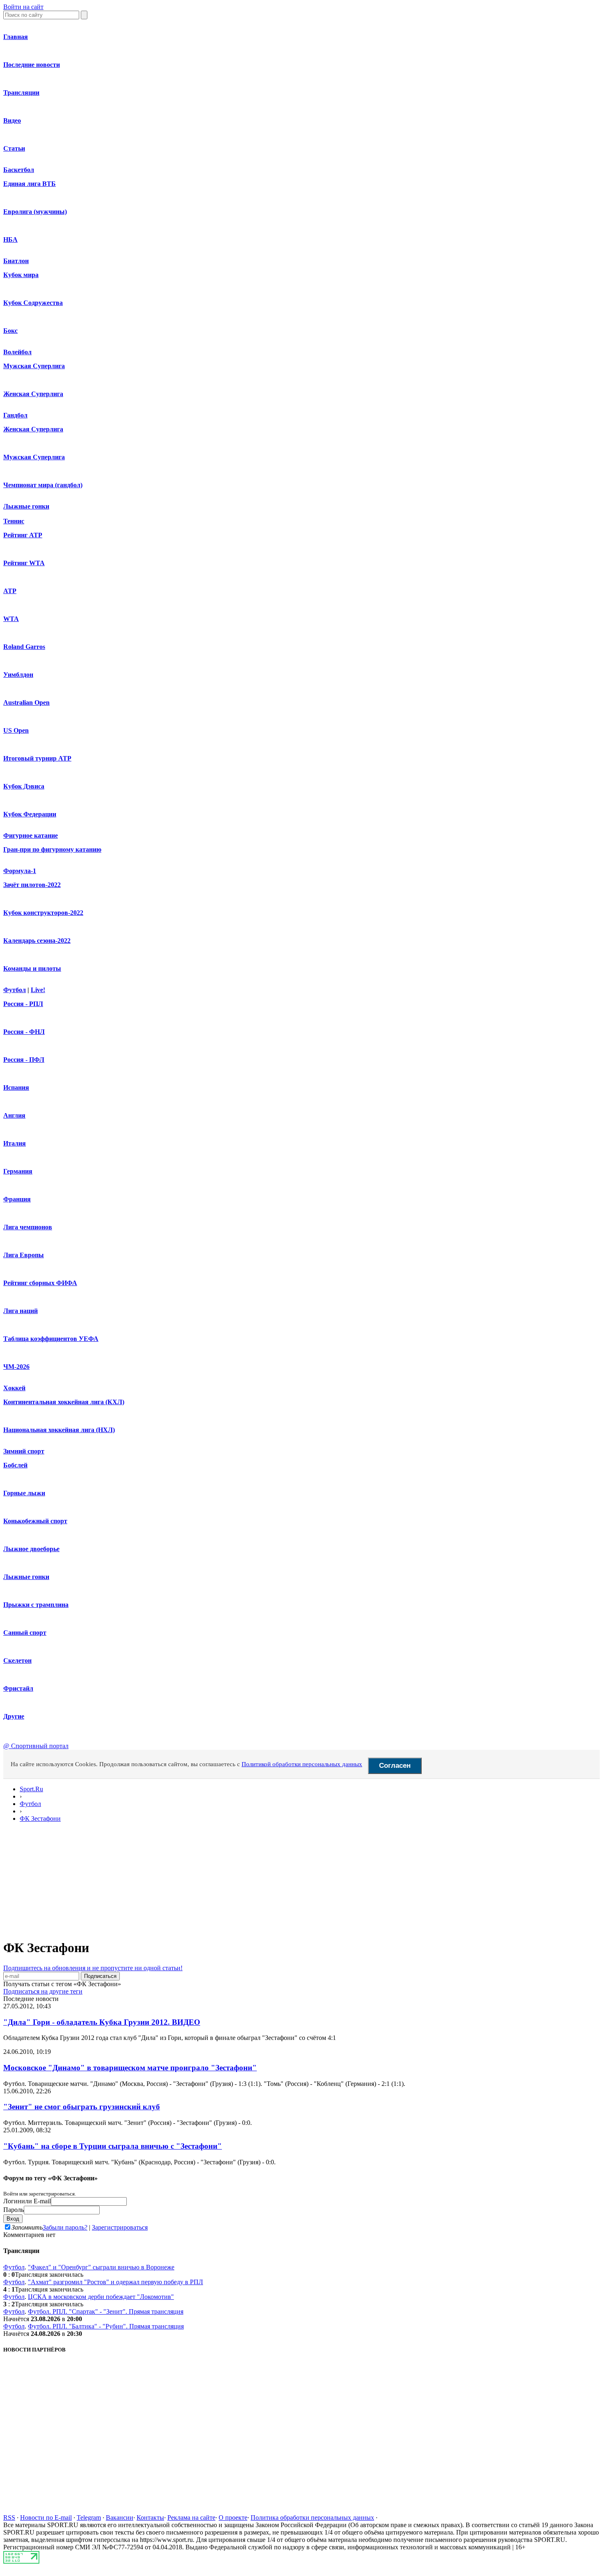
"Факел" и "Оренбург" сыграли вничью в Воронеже (101, 2267)
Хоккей (14, 1388)
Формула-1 (20, 871)
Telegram (89, 2518)
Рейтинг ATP (23, 535)
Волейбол (17, 352)
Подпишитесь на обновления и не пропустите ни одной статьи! (93, 1968)
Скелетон (17, 1660)
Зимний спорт (24, 1451)
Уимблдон (18, 675)
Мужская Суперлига (34, 366)
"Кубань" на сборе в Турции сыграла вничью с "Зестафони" (113, 2146)
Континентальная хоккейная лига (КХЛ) (64, 1402)
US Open (16, 730)
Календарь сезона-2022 (37, 941)
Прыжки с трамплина (36, 1605)
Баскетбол (19, 170)
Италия (15, 1143)
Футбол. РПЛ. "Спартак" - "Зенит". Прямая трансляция (106, 2311)
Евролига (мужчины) (35, 212)
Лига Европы (24, 1255)
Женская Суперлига (33, 394)
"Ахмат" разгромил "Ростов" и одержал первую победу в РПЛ (115, 2282)
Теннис (14, 521)
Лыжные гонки (26, 506)
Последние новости (32, 65)
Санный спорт (25, 1633)
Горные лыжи (24, 1493)
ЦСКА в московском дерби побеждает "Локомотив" (101, 2297)
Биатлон (16, 261)
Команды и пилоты (32, 968)
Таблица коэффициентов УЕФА (51, 1339)
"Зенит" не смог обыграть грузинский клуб (82, 2107)
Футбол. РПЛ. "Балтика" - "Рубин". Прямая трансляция (106, 2326)
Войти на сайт (23, 7)
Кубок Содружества (33, 303)
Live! (38, 990)
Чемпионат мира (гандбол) (43, 485)
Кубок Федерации (30, 814)
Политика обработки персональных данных (312, 2518)
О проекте (233, 2518)
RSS (9, 2518)
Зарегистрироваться (120, 2227)
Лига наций (21, 1311)
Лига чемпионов (28, 1227)
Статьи (14, 148)
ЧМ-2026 (16, 1367)
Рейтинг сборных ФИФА (40, 1283)
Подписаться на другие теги (43, 1991)
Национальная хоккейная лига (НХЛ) (59, 1430)
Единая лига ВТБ (30, 184)
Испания (16, 1087)
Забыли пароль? (65, 2227)
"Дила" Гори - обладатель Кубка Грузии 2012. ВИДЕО (102, 2022)
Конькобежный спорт (35, 1521)
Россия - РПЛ (23, 1004)
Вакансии (120, 2518)
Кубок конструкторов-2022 (43, 913)
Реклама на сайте (191, 2518)
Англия (14, 1115)
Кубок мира (21, 275)
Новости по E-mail (46, 2518)
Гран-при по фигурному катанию (52, 849)
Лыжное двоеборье (31, 1549)
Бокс (10, 331)
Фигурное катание (31, 835)
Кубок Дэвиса (24, 786)
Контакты (150, 2518)
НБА (10, 239)
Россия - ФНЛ (24, 1032)
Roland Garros (24, 647)
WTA (11, 619)
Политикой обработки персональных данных (302, 1764)
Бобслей (15, 1465)
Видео (12, 120)
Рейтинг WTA (24, 563)
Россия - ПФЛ (24, 1060)
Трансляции (21, 93)
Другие (14, 1716)
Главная (16, 37)
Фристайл (18, 1688)
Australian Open (26, 702)
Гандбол (15, 415)
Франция (17, 1199)
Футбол (15, 990)
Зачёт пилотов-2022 (32, 885)
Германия (18, 1171)
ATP (10, 591)
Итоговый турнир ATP (37, 758)
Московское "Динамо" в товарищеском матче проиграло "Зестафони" (130, 2068)
